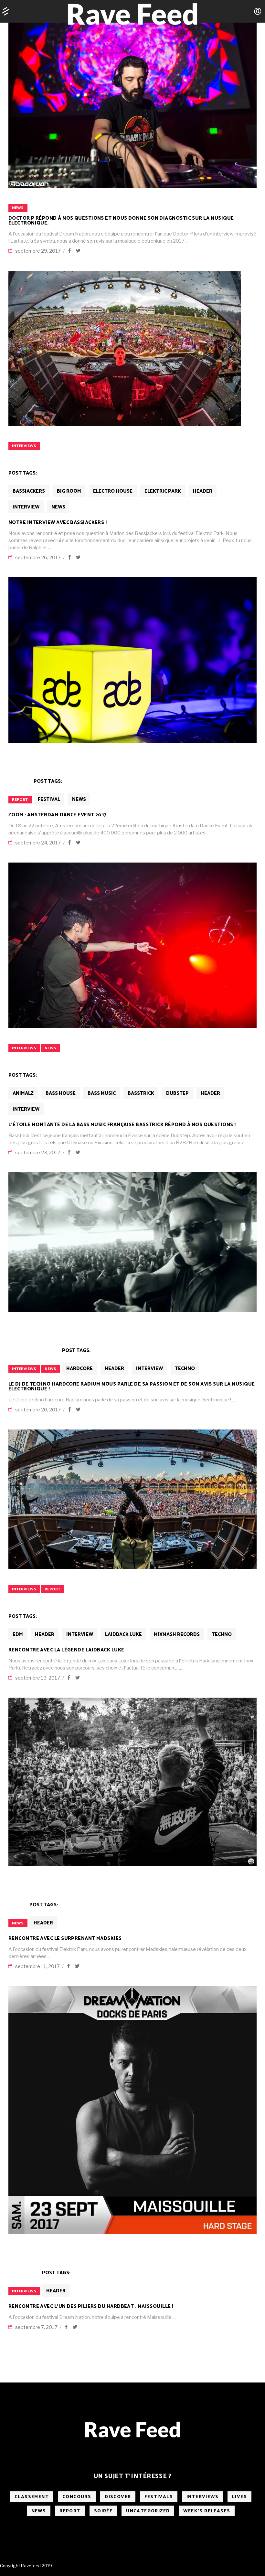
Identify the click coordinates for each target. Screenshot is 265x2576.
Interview (26, 507)
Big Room (69, 491)
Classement (32, 2497)
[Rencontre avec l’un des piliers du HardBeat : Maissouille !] (132, 2110)
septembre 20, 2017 (38, 1410)
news (18, 208)
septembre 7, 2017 (37, 2327)
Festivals (159, 2497)
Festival (49, 799)
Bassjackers (29, 491)
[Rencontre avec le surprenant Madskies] (132, 1782)
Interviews (24, 446)
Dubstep (177, 1093)
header (203, 491)
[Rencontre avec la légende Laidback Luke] (132, 1499)
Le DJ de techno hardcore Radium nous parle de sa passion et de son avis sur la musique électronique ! (132, 1387)
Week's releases (207, 2511)
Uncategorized (148, 2511)
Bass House (61, 1093)
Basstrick (141, 1093)
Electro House (113, 491)
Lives (239, 2497)
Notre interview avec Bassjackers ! (58, 523)
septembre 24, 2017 (38, 843)
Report (20, 800)
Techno (185, 1369)
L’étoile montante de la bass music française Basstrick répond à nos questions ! (122, 1125)
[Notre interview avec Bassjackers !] (125, 348)
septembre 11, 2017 (38, 1966)
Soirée (103, 2511)
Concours (77, 2497)
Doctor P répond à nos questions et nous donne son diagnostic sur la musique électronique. (121, 221)
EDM (18, 1634)
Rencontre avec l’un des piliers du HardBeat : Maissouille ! (91, 2306)
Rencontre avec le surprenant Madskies (65, 1938)
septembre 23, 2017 (38, 1153)
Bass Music (102, 1093)
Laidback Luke (123, 1634)
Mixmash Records (177, 1634)
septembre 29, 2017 (38, 251)
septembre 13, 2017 (38, 1678)
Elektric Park (163, 491)
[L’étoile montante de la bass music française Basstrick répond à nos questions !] (132, 945)
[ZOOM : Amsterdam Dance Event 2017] (132, 660)
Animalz (23, 1093)
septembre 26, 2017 (38, 558)
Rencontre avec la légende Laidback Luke (66, 1650)
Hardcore (79, 1369)
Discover (118, 2497)
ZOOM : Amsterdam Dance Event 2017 (57, 815)
